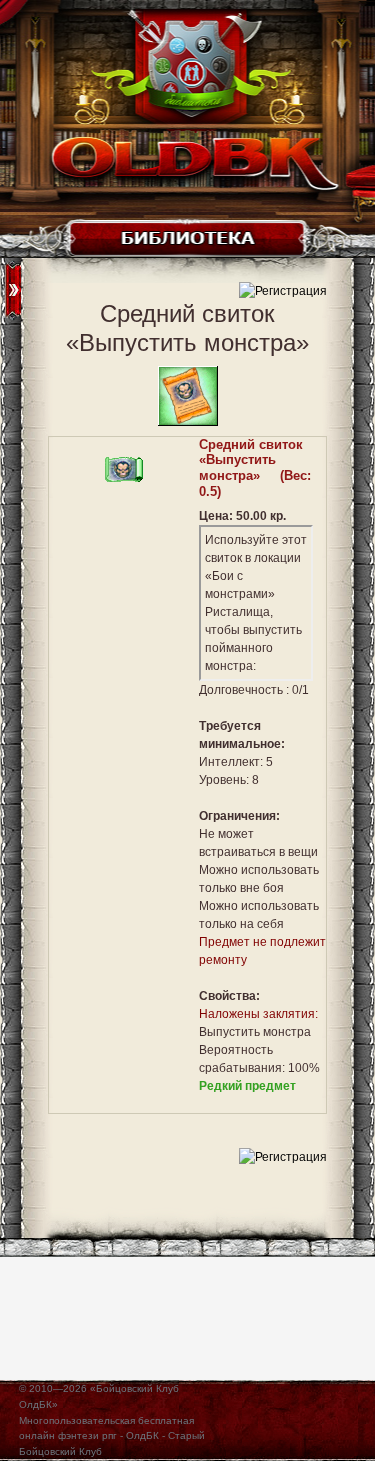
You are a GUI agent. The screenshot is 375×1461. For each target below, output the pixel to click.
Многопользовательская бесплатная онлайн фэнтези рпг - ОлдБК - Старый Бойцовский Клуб (112, 1436)
